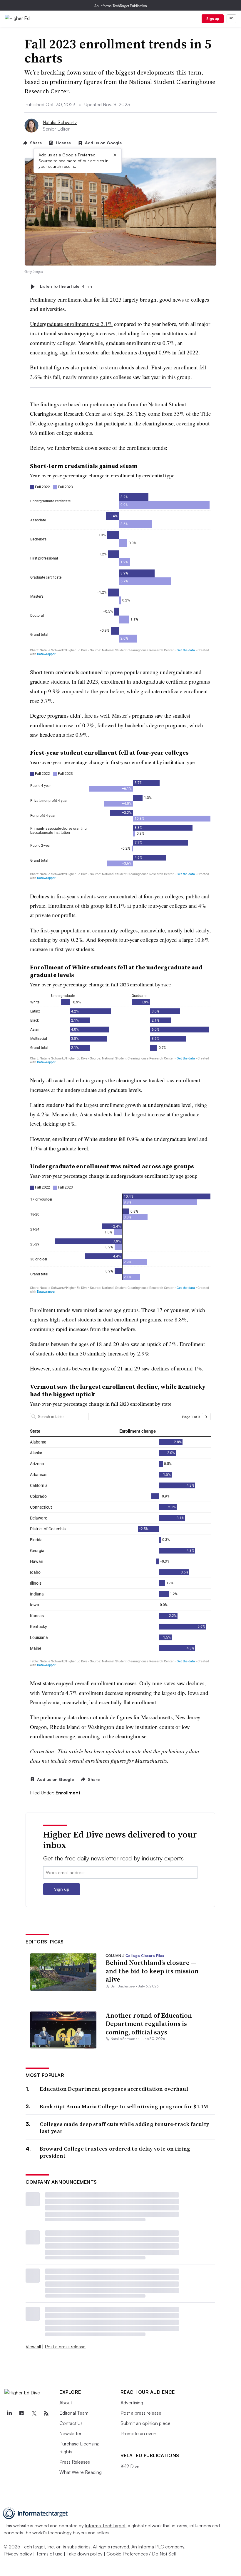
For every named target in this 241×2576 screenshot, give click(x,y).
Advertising (132, 2403)
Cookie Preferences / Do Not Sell (141, 2554)
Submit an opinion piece (145, 2423)
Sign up (213, 19)
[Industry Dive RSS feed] (46, 2413)
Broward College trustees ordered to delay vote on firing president (115, 2152)
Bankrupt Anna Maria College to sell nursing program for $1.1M (124, 2106)
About (66, 2403)
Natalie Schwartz (60, 122)
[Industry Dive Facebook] (21, 2413)
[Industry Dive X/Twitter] (34, 2413)
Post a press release (65, 2347)
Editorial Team (74, 2413)
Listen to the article (66, 286)
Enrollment (68, 1793)
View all (33, 2347)
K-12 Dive (130, 2466)
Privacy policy (18, 2554)
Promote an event (139, 2433)
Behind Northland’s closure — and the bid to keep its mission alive (152, 1971)
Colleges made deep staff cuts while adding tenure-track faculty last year (124, 2128)
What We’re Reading (81, 2472)
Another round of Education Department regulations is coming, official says (149, 2024)
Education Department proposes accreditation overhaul (114, 2089)
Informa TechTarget (105, 2526)
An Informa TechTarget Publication (121, 6)
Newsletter (70, 2433)
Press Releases (75, 2462)
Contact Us (71, 2423)
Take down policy (84, 2554)
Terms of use (49, 2554)
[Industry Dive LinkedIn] (9, 2413)
